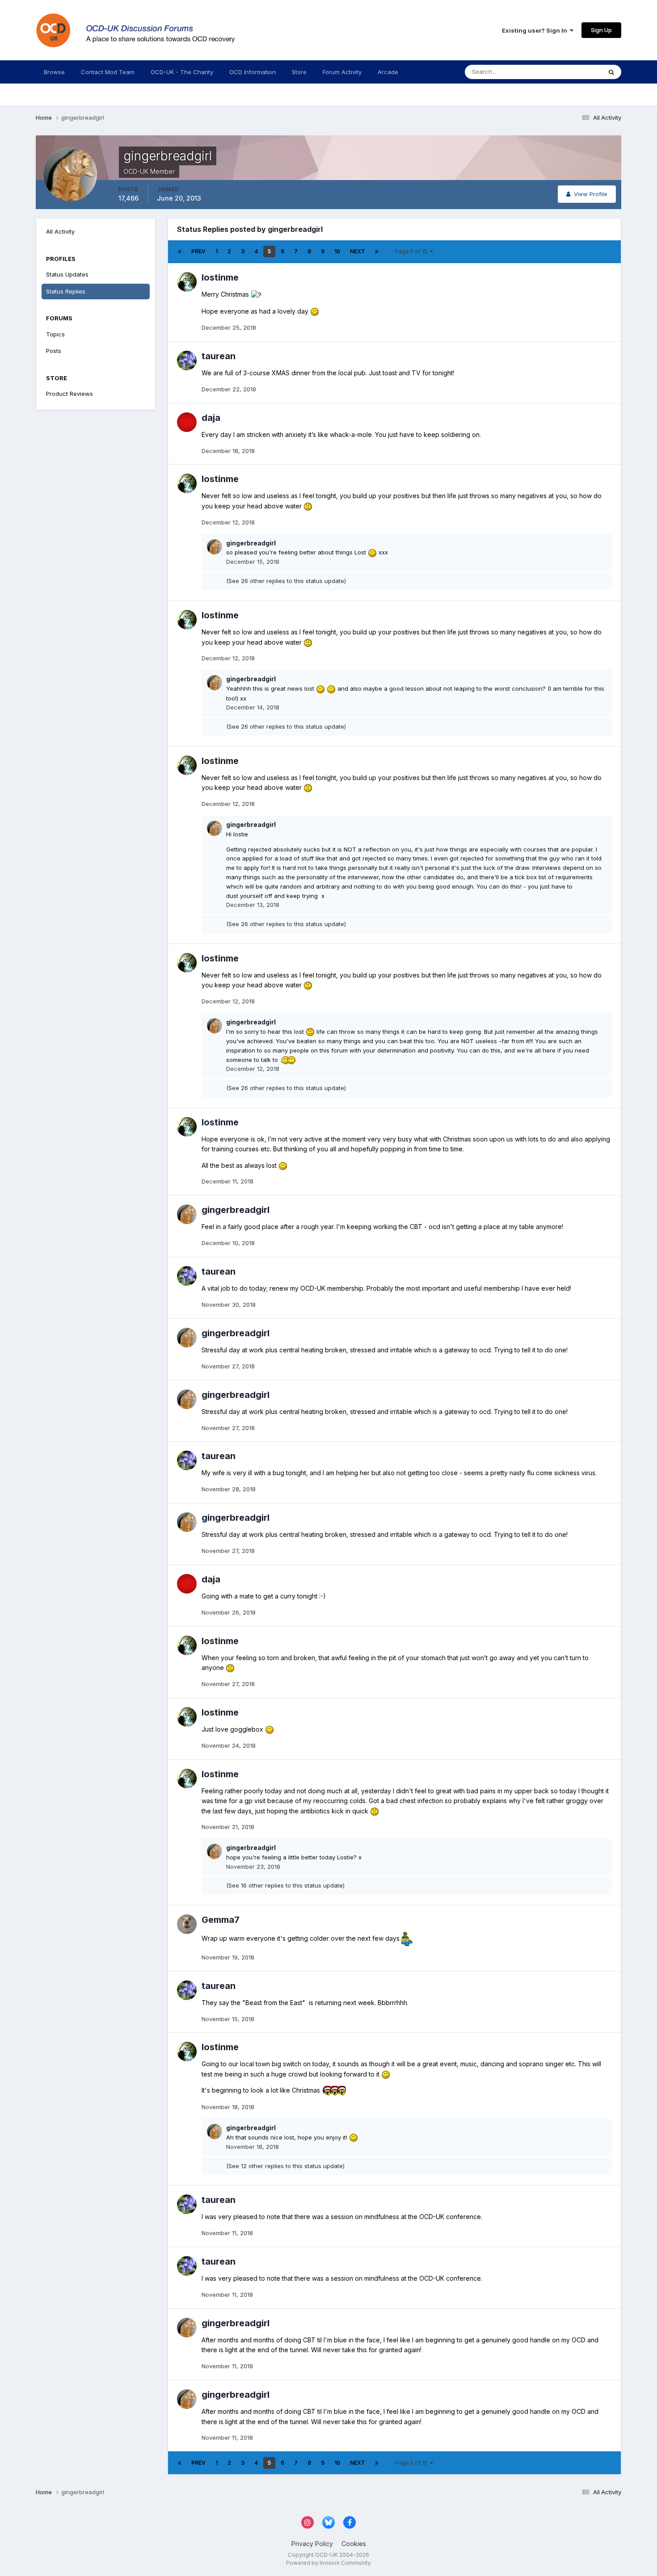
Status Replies (66, 291)
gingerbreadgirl (251, 543)
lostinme (220, 277)
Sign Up (601, 30)
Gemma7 (221, 1920)
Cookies (354, 2544)
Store (299, 72)
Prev (198, 251)
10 (337, 251)
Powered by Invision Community (328, 2563)
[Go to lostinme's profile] (187, 282)
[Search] (611, 72)
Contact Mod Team (108, 72)
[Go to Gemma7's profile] (187, 1924)
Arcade (388, 72)
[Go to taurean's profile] (187, 361)
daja (211, 418)
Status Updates (569, 72)
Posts (54, 351)
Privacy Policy (312, 2544)
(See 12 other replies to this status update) (285, 2166)
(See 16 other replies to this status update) (285, 1885)
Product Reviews (69, 394)
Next (358, 251)
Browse (54, 72)
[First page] (180, 252)
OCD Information (253, 72)
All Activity (60, 231)
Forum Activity (342, 72)
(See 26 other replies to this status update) (286, 581)
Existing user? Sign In (536, 30)
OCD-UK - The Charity (182, 72)
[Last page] (377, 252)
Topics (55, 334)
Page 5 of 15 (413, 251)
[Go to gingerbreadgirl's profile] (215, 547)
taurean (219, 356)
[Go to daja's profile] (187, 422)
